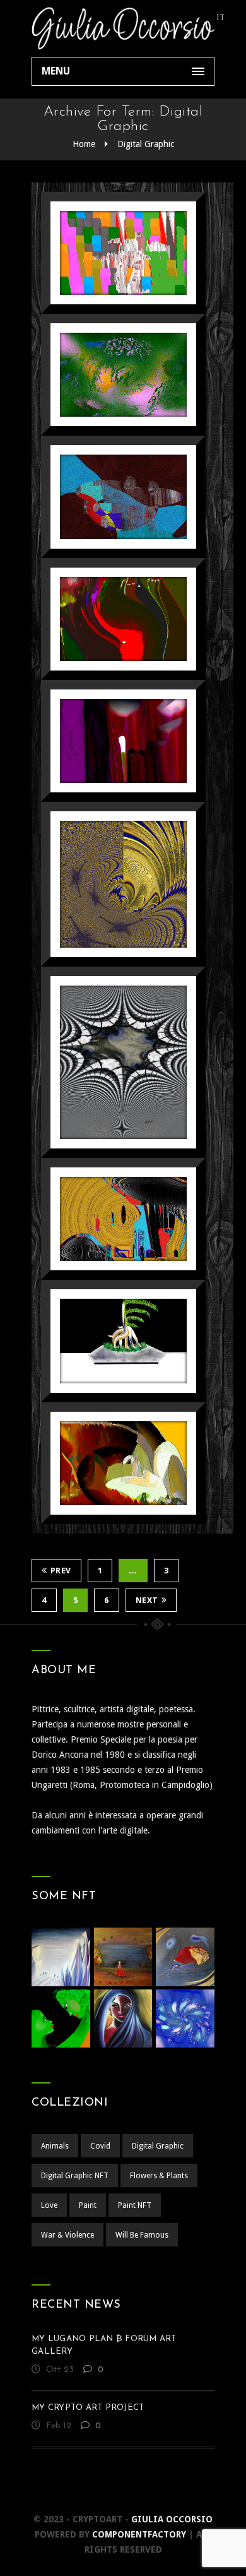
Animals (55, 2146)
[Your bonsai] (108, 1337)
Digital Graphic (146, 144)
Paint (88, 2205)
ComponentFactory (139, 2534)
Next (147, 1600)
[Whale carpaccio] (108, 1215)
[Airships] (108, 493)
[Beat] (108, 880)
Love (49, 2205)
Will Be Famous (142, 2235)
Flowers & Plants (159, 2176)
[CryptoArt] (123, 28)
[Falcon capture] (108, 1459)
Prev (61, 1571)
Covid (100, 2146)
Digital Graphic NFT (75, 2176)
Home (84, 144)
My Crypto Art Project (88, 2408)
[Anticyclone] (108, 1058)
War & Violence (67, 2235)
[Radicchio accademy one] (108, 737)
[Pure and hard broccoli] (108, 371)
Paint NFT (135, 2205)
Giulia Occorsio (172, 2519)
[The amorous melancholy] (108, 615)
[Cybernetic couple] (108, 249)
